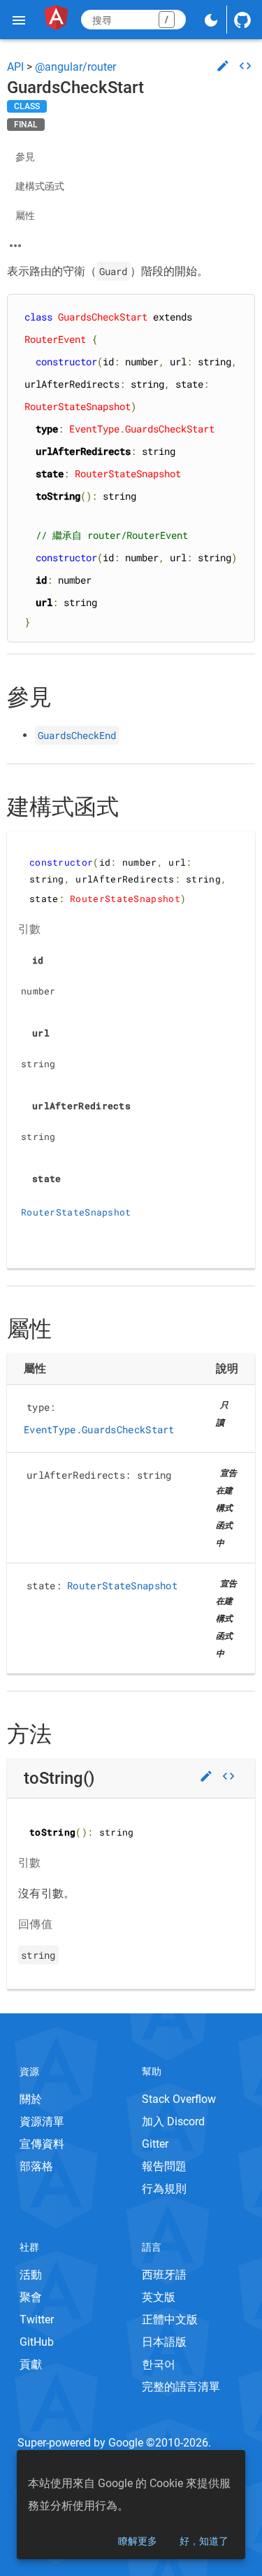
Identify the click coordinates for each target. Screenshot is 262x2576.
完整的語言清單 (181, 2387)
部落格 (36, 2166)
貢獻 (31, 2364)
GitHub (37, 2342)
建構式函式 (40, 186)
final (26, 125)
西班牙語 (164, 2275)
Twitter (37, 2320)
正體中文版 (170, 2320)
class (27, 106)
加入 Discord (173, 2121)
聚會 (31, 2297)
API (15, 67)
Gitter (155, 2144)
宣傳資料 (42, 2144)
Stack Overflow (179, 2099)
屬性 (25, 216)
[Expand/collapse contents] (15, 246)
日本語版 (164, 2342)
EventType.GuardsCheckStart (99, 1429)
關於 (31, 2099)
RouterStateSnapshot (76, 1212)
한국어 (159, 2364)
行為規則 (164, 2189)
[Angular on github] (242, 20)
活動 (31, 2275)
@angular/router (75, 67)
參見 (25, 157)
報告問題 (164, 2166)
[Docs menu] (19, 20)
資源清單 (42, 2121)
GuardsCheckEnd (77, 735)
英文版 (159, 2297)
